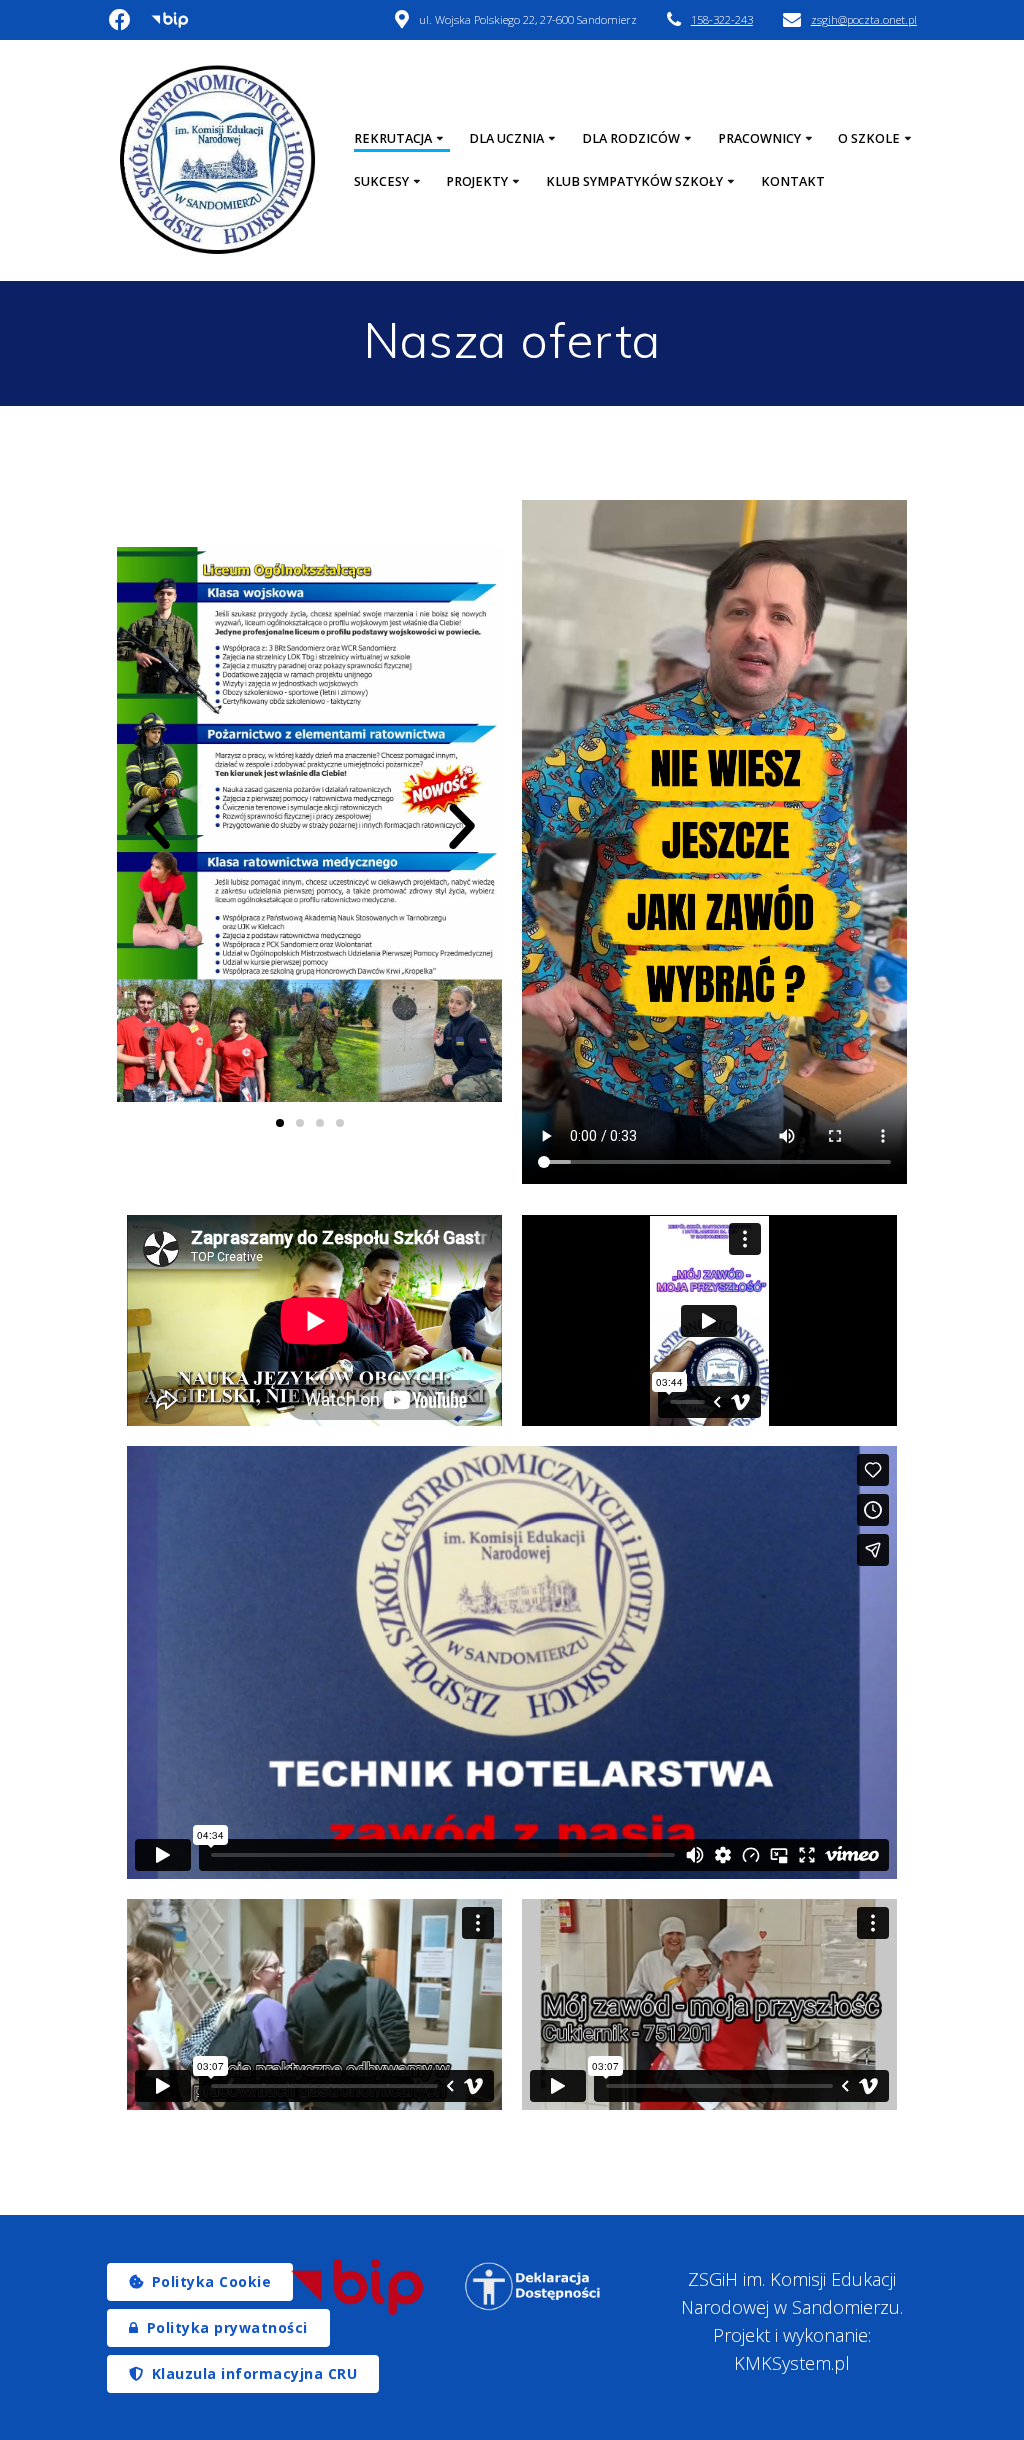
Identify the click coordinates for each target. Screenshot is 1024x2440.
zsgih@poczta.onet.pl (864, 19)
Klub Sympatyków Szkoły (634, 181)
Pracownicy (759, 138)
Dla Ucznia (506, 138)
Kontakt (793, 181)
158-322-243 (722, 19)
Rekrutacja (393, 138)
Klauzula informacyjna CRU (255, 2373)
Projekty (477, 181)
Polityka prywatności (227, 2327)
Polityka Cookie (212, 2281)
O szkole (869, 138)
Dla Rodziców (631, 138)
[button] (157, 827)
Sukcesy (381, 181)
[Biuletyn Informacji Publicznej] (357, 2287)
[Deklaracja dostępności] (533, 2286)
